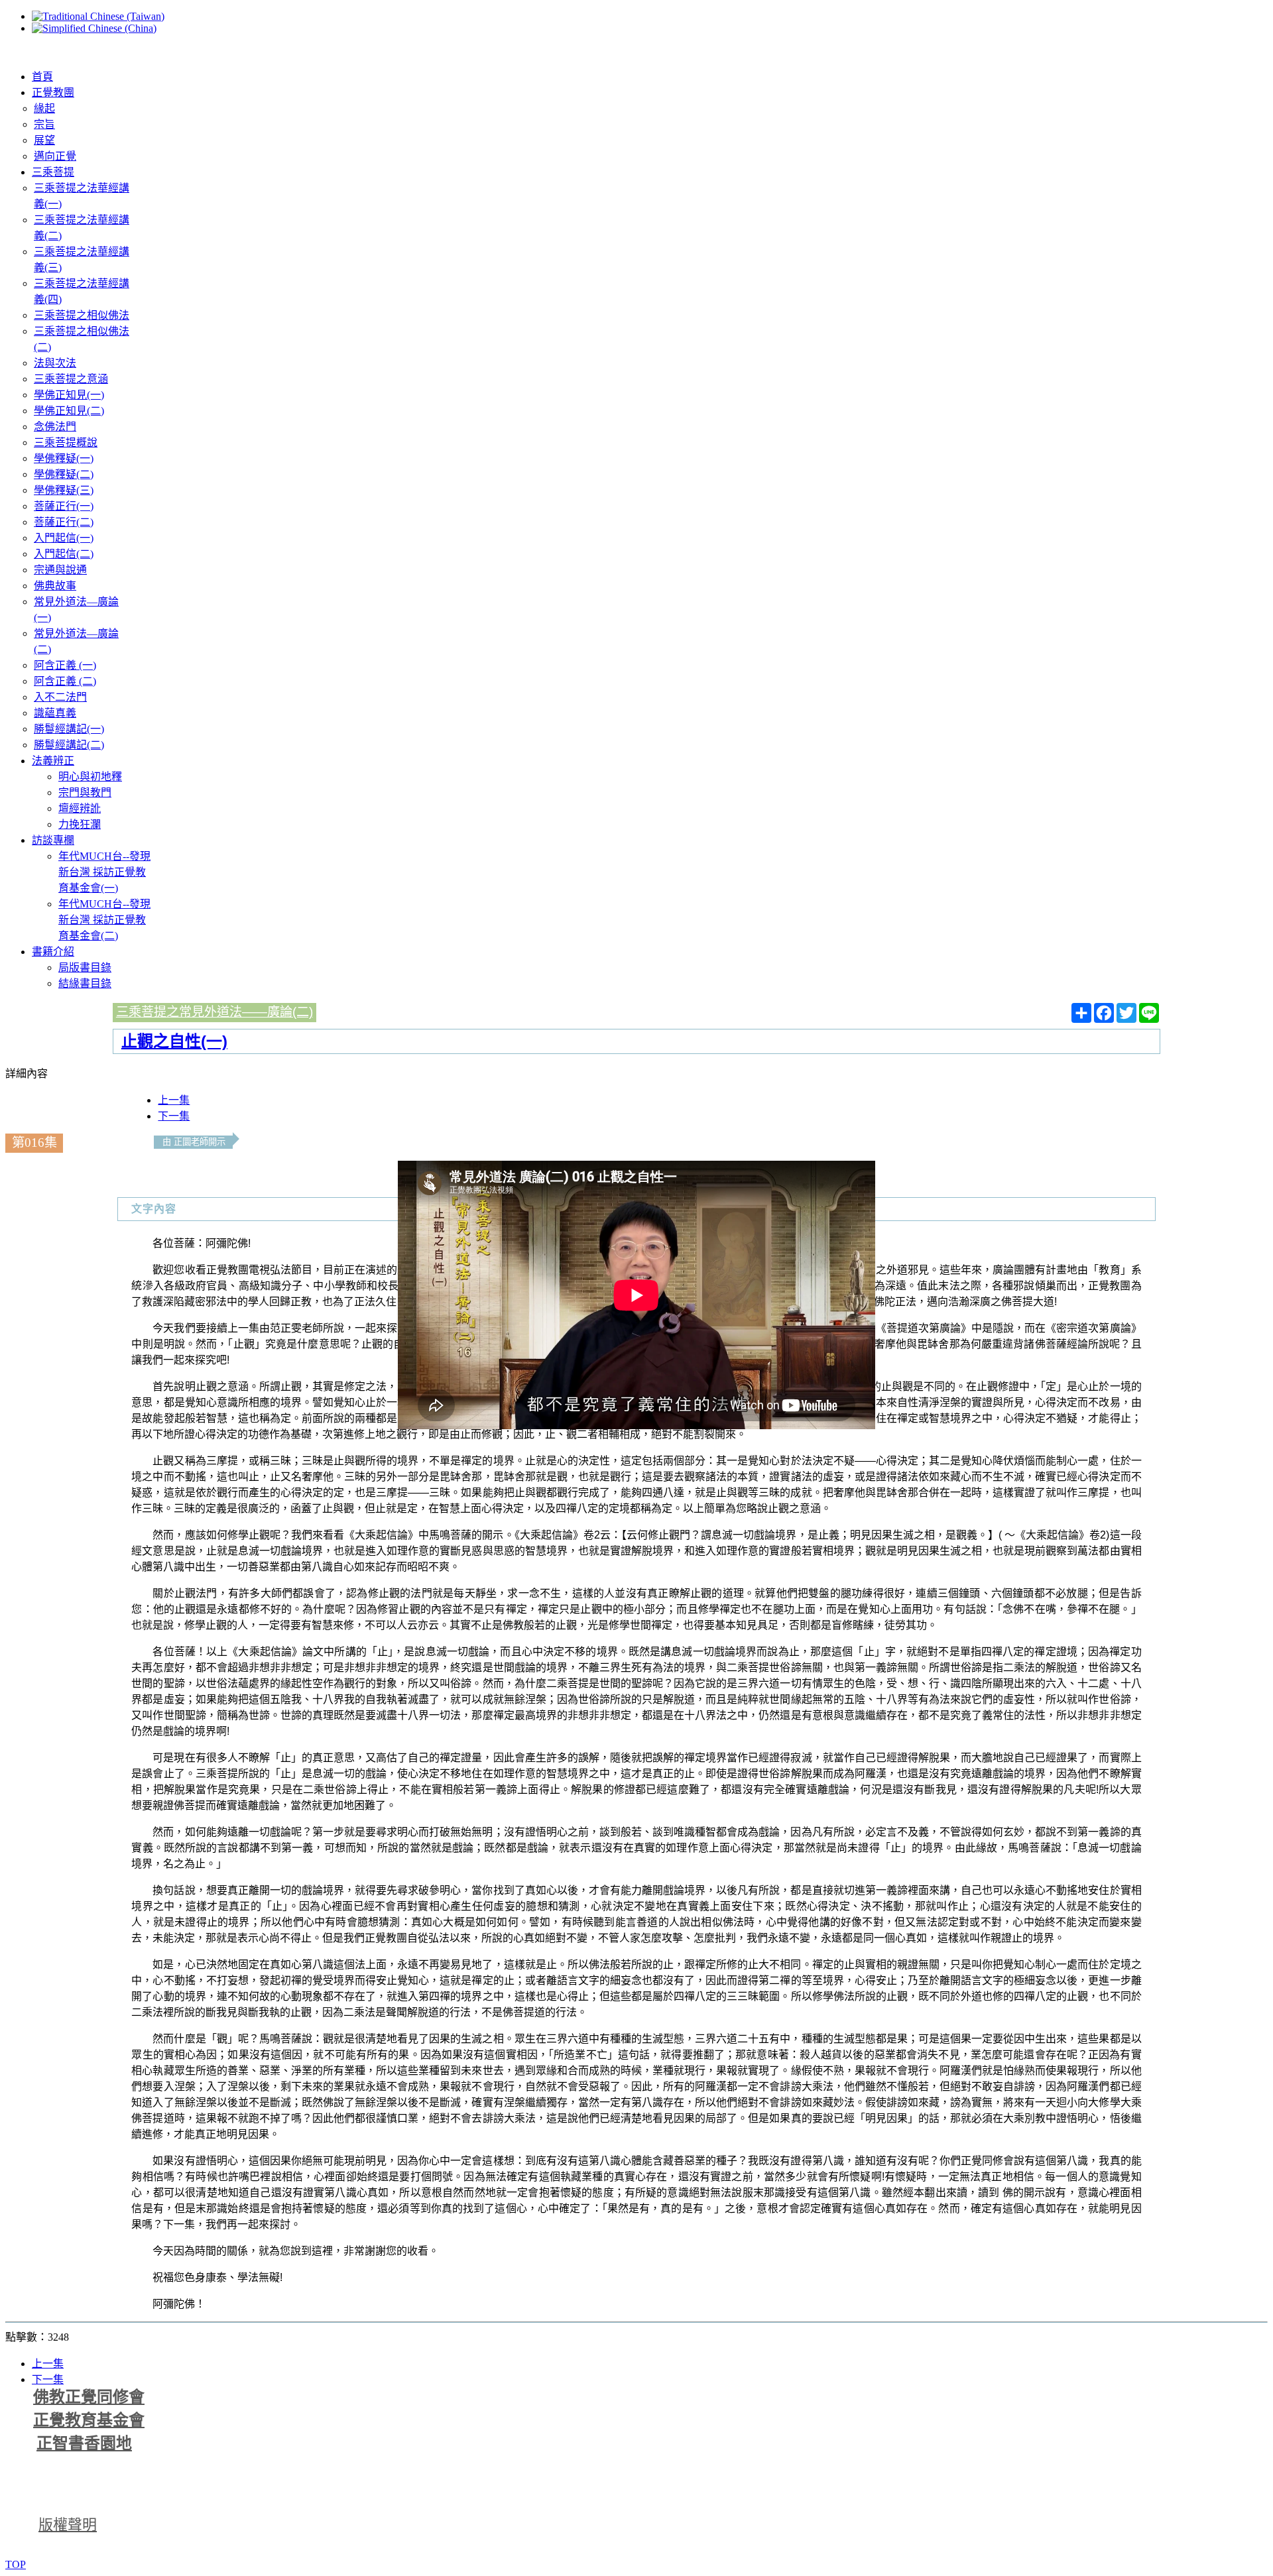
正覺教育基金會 (89, 2420)
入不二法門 (60, 697)
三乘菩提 (53, 172)
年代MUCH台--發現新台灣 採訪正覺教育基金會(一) (104, 872)
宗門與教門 (85, 792)
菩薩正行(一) (64, 506)
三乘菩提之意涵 (71, 379)
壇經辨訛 (80, 808)
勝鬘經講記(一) (69, 729)
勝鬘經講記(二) (69, 745)
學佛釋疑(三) (64, 490)
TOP (16, 2564)
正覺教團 (53, 92)
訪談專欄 (53, 840)
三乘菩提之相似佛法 (82, 315)
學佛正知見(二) (69, 411)
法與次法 (55, 363)
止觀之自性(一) (174, 1041)
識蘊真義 (55, 713)
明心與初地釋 (90, 777)
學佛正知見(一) (69, 395)
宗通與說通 (60, 570)
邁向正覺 (55, 156)
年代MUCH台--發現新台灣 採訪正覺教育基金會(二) (104, 920)
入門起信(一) (64, 538)
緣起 (44, 108)
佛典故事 (55, 586)
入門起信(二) (64, 554)
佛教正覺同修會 (89, 2397)
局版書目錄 (85, 967)
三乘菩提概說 (66, 442)
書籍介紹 (53, 952)
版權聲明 (68, 2525)
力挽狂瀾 (80, 824)
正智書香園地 (84, 2443)
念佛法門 (55, 427)
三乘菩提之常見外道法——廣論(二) (214, 1012)
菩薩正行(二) (64, 522)
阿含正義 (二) (65, 681)
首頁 (42, 77)
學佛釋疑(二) (64, 474)
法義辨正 (53, 761)
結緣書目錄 (85, 983)
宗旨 (44, 124)
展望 (44, 140)
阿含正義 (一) (65, 665)
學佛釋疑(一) (64, 458)
